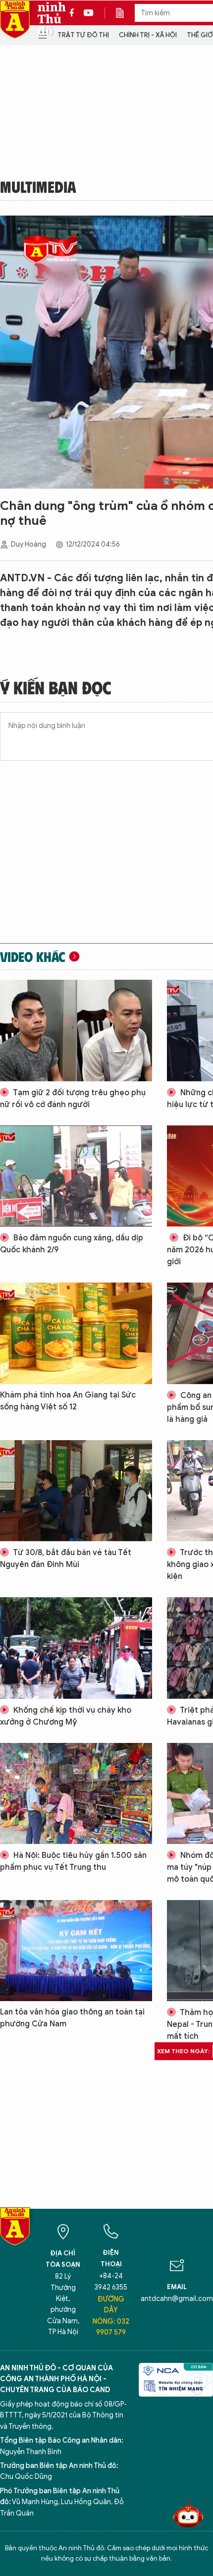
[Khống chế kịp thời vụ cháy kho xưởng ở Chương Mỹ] (76, 1648)
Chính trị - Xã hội (148, 35)
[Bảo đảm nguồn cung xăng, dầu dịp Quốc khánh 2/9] (76, 1176)
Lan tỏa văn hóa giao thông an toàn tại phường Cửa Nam (72, 2018)
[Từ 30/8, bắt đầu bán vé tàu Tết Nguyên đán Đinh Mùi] (76, 1491)
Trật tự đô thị (83, 35)
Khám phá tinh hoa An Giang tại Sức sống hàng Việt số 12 (68, 1401)
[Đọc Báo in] (125, 13)
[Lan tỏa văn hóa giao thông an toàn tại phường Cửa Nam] (76, 1951)
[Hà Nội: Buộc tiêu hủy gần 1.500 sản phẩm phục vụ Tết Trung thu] (76, 1793)
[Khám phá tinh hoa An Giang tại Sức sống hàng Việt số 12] (76, 1333)
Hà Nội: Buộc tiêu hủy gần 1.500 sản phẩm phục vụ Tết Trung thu (73, 1861)
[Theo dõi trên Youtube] (89, 13)
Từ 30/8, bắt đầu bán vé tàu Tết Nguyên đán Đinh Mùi (66, 1559)
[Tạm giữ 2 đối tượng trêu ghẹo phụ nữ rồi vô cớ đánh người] (76, 1030)
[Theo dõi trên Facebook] (74, 13)
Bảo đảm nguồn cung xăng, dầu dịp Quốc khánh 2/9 (72, 1244)
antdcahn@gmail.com (177, 2299)
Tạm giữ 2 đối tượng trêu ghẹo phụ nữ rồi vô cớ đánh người (73, 1099)
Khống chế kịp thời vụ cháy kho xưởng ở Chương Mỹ (66, 1716)
